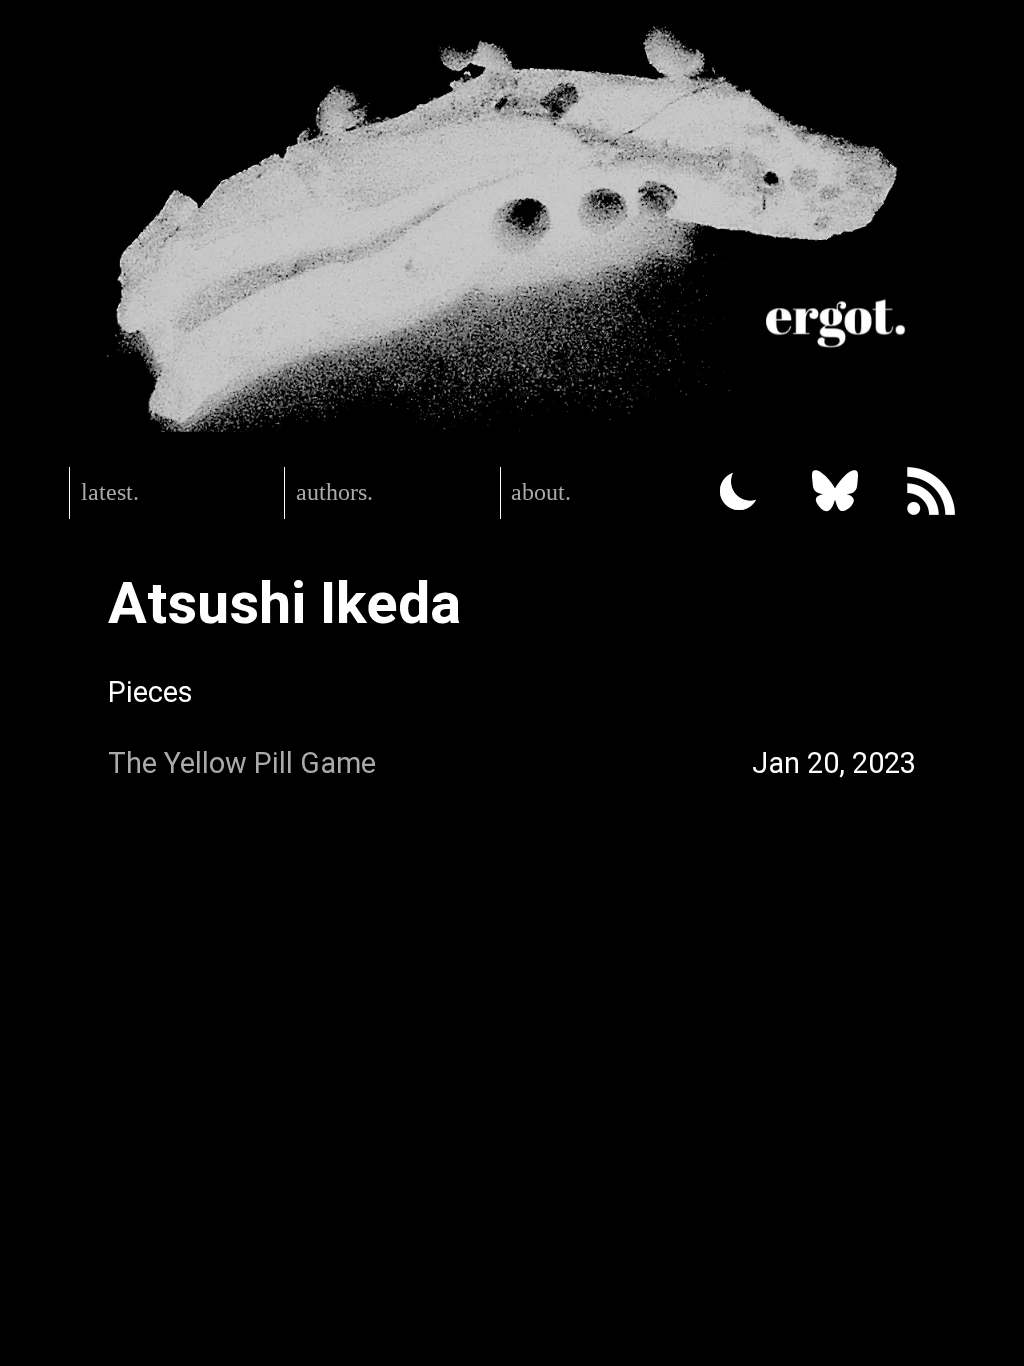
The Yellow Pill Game (242, 763)
